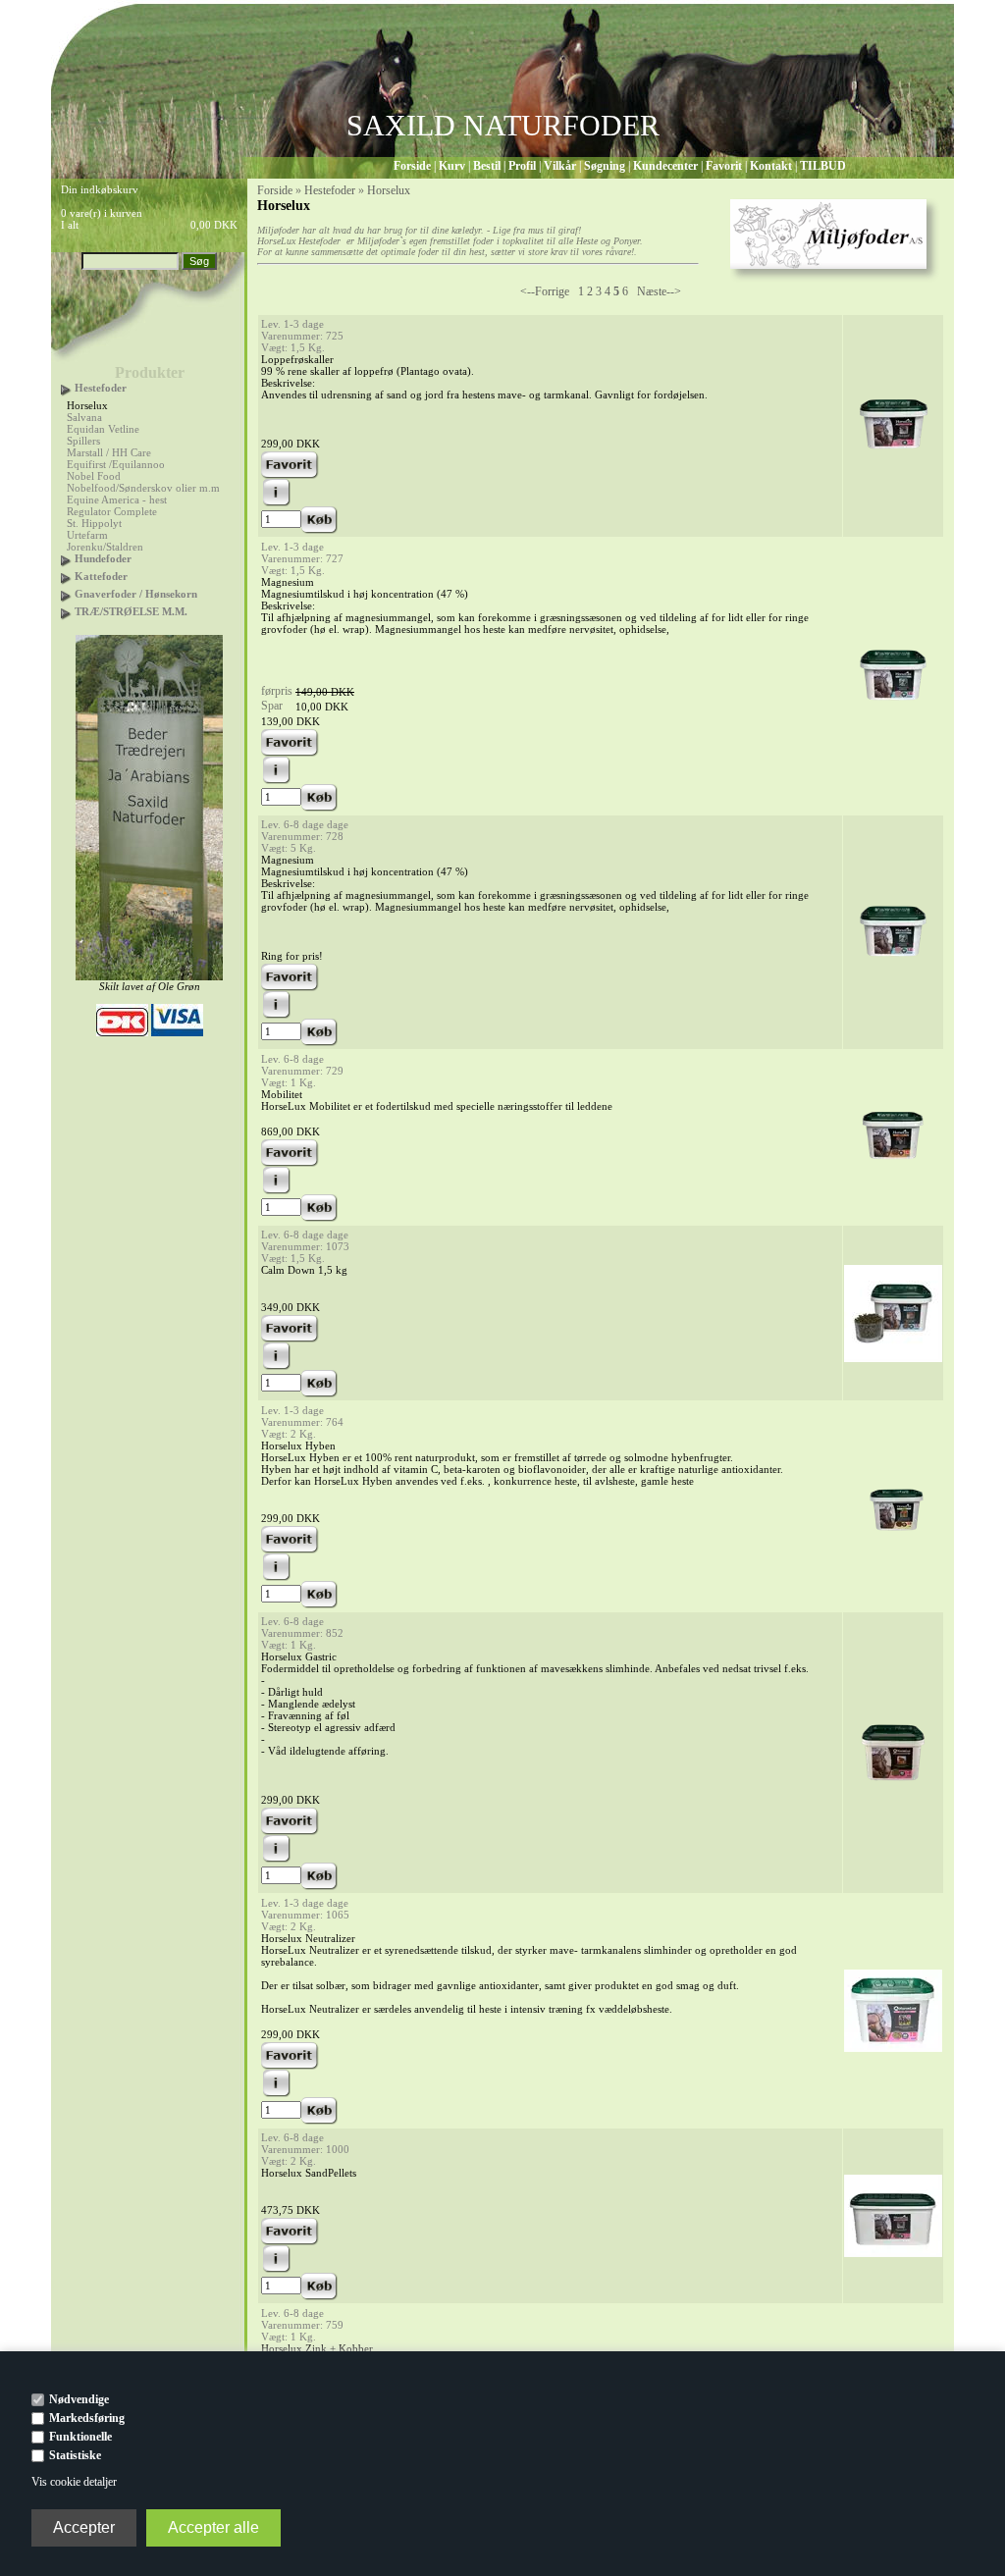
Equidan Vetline (103, 429)
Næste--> (659, 291)
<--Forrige (545, 291)
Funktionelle (80, 2437)
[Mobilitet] (893, 1171)
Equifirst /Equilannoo (116, 464)
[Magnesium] (893, 710)
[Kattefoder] (66, 576)
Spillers (83, 441)
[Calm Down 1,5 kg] (893, 1358)
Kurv (452, 166)
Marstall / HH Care (109, 452)
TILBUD (823, 166)
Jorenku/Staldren (105, 547)
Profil (522, 166)
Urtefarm (87, 535)
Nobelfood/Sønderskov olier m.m (143, 488)
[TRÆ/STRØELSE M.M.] (66, 611)
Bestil (487, 166)
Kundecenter (665, 166)
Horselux (87, 405)
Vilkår (560, 166)
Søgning (605, 166)
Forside (412, 166)
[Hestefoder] (66, 388)
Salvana (84, 417)
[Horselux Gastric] (893, 1786)
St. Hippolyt (94, 523)
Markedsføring (87, 2418)
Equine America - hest (117, 499)
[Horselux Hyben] (893, 1540)
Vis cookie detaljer (74, 2482)
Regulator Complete (112, 511)
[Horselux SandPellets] (893, 2253)
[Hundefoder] (66, 558)
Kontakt (771, 166)
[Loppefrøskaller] (893, 459)
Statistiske (75, 2455)
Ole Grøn (179, 986)
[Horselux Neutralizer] (893, 2048)
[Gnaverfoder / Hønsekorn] (66, 594)
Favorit (724, 166)
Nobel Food (94, 476)
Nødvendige (79, 2399)
